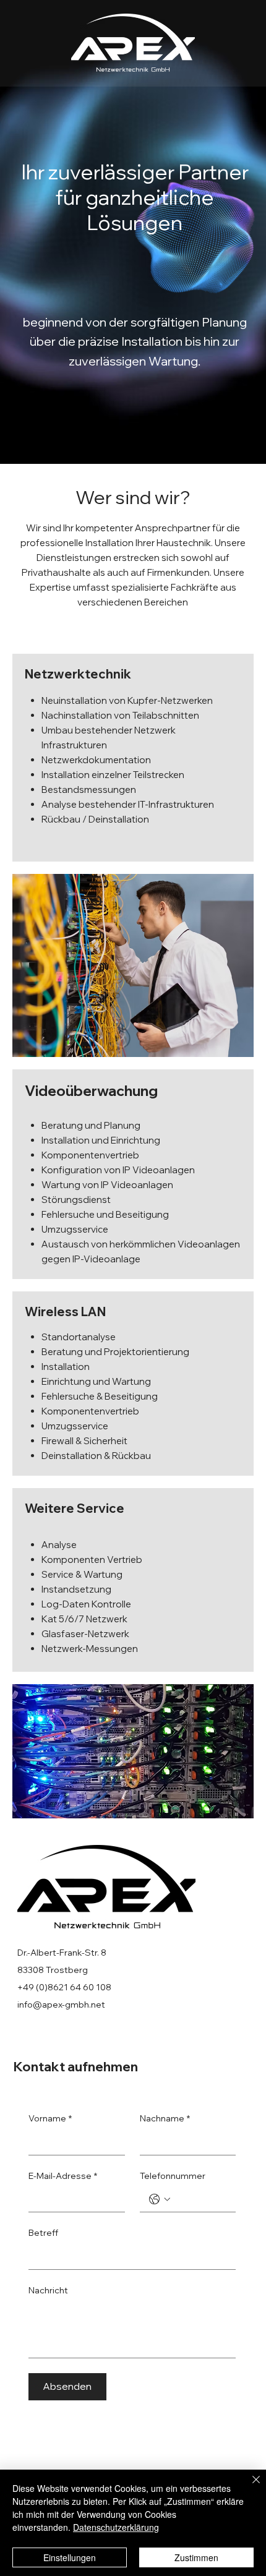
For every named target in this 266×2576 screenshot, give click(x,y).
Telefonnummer (173, 2176)
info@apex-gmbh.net (61, 2005)
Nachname (165, 2118)
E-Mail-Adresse (63, 2176)
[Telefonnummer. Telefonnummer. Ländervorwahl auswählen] (160, 2199)
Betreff (43, 2233)
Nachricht (48, 2290)
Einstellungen (70, 2557)
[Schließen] (249, 2487)
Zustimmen (196, 2557)
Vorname (50, 2118)
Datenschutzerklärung (116, 2527)
